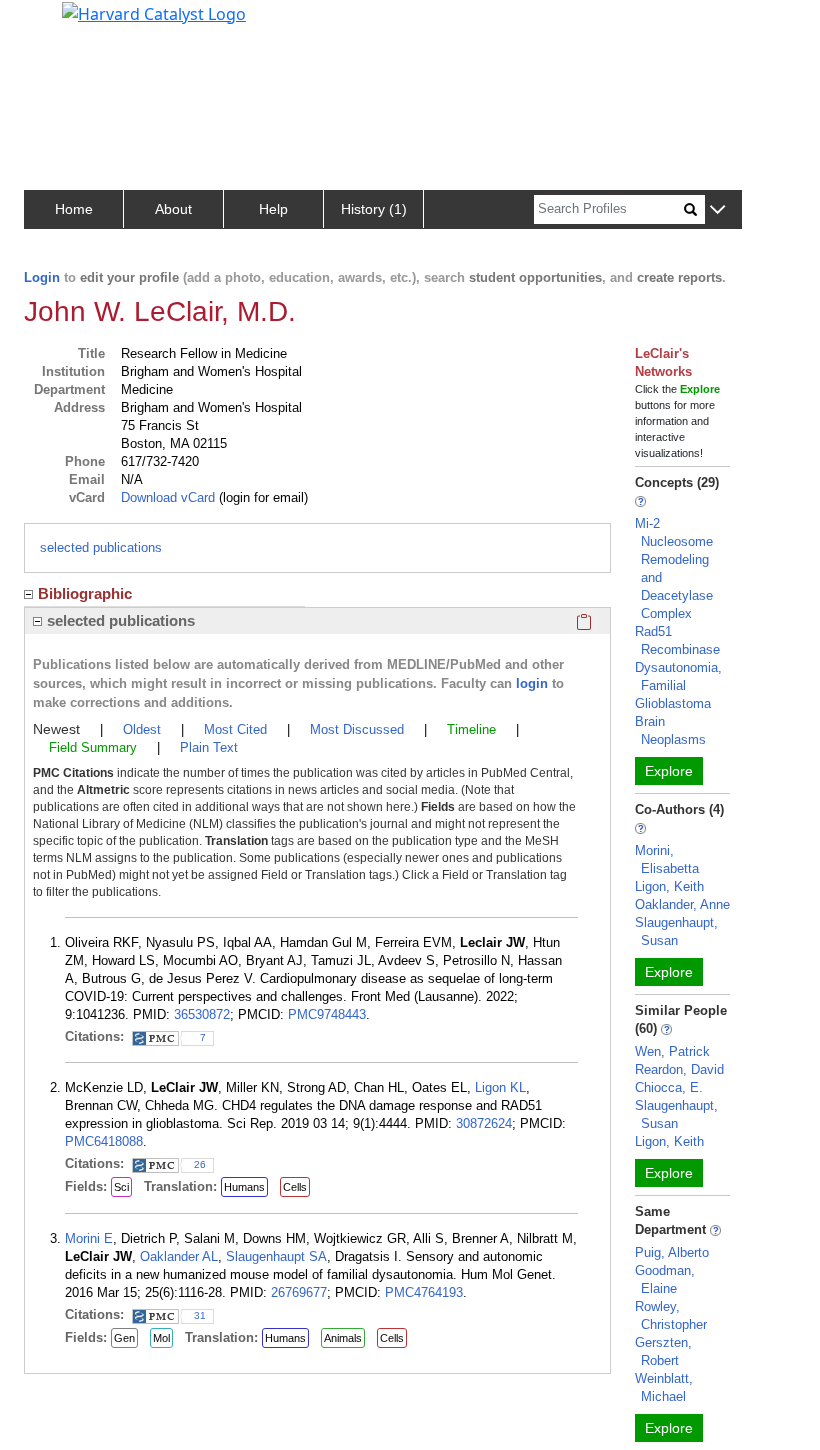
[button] (717, 210)
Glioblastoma (673, 703)
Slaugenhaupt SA (276, 1256)
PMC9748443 (327, 1014)
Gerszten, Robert (663, 1351)
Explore (669, 771)
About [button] (173, 209)
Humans (244, 1187)
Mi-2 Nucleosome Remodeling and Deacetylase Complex (674, 568)
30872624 (484, 1123)
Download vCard (168, 497)
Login (42, 277)
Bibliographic (85, 593)
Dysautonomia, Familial (678, 676)
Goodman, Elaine (665, 1279)
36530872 (202, 1014)
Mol (161, 1338)
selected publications (101, 547)
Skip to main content (83, 24)
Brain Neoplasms (670, 730)
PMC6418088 (104, 1141)
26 (200, 1164)
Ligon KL (500, 1087)
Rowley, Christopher (671, 1315)
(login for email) (261, 497)
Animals (343, 1338)
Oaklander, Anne (682, 904)
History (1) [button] (374, 209)
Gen (124, 1338)
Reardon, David (679, 1069)
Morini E (89, 1238)
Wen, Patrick (672, 1051)
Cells (295, 1187)
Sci (121, 1187)
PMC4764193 (424, 1292)
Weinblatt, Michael (664, 1387)
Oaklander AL (179, 1256)
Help (273, 209)
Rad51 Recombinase (677, 640)
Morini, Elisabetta (667, 859)
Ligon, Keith (669, 886)
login (532, 683)
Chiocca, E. (669, 1087)
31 (200, 1315)
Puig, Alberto (672, 1252)
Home (74, 209)
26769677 (299, 1292)
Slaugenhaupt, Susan (676, 931)
